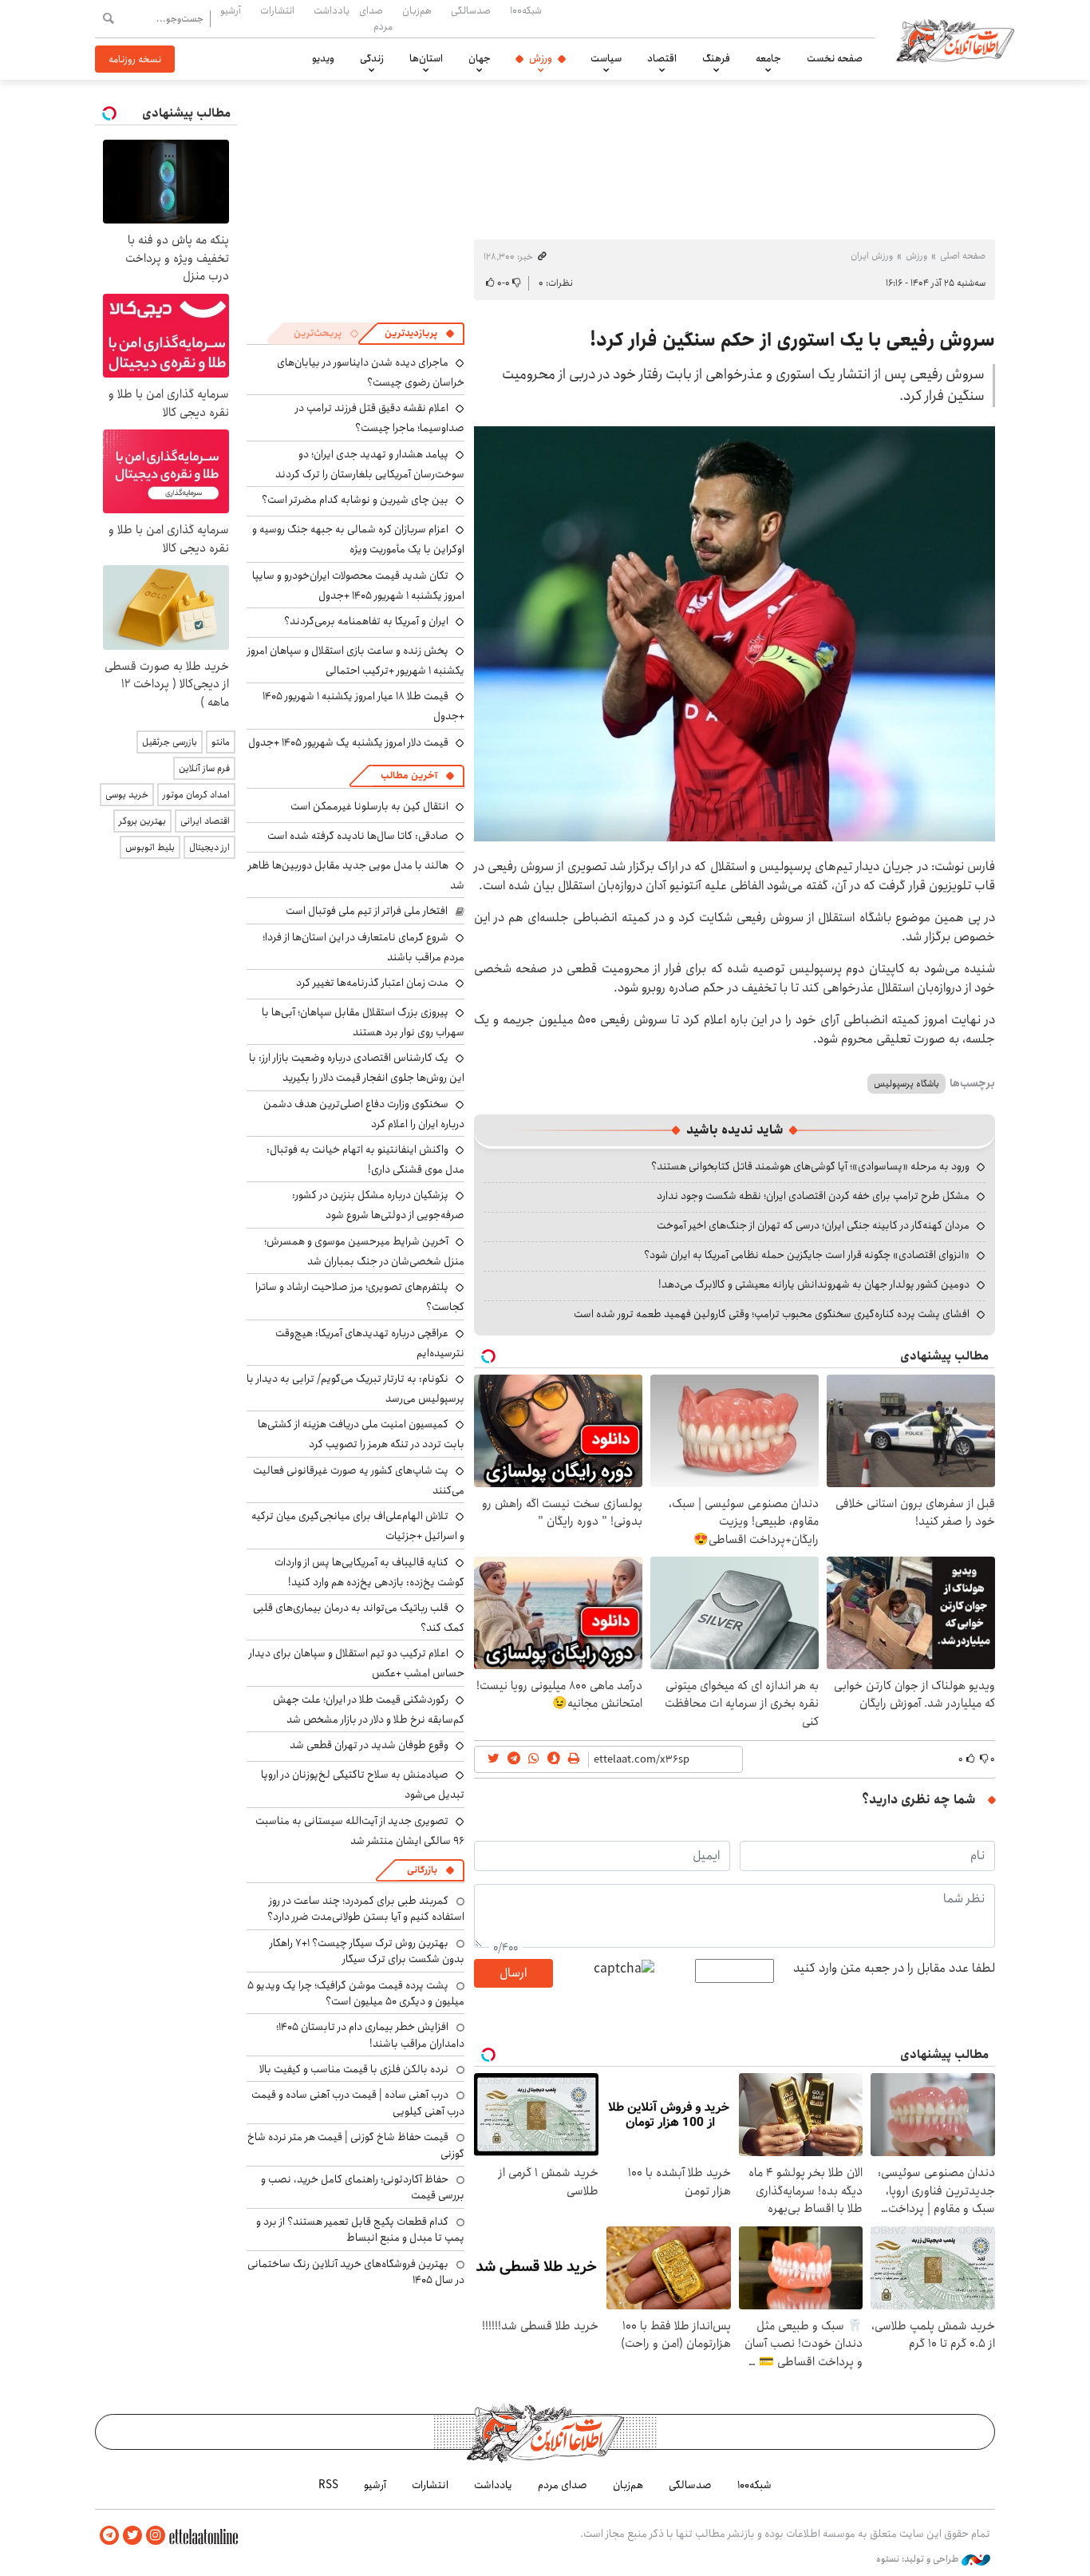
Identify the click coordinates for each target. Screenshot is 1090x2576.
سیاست (606, 58)
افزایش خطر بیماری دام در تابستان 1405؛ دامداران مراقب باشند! (370, 2035)
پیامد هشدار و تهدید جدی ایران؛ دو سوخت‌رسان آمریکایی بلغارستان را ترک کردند (370, 464)
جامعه (768, 58)
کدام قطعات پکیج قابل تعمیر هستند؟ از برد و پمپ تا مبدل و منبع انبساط (360, 2230)
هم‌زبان (417, 10)
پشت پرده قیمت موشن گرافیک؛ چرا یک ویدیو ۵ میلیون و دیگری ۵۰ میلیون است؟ (356, 1993)
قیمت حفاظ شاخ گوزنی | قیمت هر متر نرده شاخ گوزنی (356, 2145)
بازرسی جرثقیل (170, 742)
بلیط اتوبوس (150, 847)
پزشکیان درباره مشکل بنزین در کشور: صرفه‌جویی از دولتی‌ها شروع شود (378, 1205)
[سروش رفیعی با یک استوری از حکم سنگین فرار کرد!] (735, 634)
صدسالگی (471, 10)
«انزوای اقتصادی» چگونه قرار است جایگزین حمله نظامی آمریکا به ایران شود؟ (807, 1255)
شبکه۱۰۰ (526, 10)
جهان (480, 58)
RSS (328, 2485)
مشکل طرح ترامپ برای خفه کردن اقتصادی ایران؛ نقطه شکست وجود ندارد (813, 1196)
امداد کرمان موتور (196, 795)
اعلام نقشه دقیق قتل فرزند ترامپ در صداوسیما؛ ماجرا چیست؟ (380, 418)
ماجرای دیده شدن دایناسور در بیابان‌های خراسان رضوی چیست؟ (371, 372)
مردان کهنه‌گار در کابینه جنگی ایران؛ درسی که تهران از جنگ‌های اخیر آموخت (813, 1225)
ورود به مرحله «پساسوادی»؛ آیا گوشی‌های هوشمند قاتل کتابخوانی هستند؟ (810, 1166)
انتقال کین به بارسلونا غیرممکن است (369, 806)
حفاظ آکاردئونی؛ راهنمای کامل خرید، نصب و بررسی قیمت (363, 2187)
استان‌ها (426, 58)
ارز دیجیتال (209, 847)
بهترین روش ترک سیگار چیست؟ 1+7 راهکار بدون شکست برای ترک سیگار (367, 1951)
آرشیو (231, 10)
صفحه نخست (835, 58)
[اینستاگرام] (156, 2536)
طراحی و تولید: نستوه (919, 2559)
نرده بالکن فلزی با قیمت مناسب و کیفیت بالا (354, 2069)
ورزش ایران (872, 256)
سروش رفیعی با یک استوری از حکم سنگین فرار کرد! (792, 340)
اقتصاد (662, 58)
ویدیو (323, 58)
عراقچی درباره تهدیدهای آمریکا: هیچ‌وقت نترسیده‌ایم (370, 1343)
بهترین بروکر (142, 821)
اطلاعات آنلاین (955, 40)
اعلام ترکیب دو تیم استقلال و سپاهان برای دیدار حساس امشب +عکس (357, 1663)
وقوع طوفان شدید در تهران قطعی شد (369, 1745)
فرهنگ (716, 58)
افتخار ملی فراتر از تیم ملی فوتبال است (367, 911)
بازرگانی (422, 1870)
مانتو (221, 742)
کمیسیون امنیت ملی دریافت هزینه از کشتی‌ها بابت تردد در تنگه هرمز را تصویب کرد (361, 1434)
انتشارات (277, 10)
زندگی (372, 58)
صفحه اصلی (963, 256)
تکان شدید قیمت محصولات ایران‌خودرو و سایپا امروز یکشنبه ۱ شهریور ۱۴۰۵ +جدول (358, 586)
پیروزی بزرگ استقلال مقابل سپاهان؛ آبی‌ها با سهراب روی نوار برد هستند (363, 1022)
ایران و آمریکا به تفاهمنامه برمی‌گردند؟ (366, 621)
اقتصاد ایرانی (205, 821)
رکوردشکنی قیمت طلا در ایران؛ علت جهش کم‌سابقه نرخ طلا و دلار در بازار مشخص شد (369, 1709)
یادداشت (332, 10)
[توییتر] (132, 2536)
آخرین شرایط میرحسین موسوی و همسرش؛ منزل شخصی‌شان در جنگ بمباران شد (364, 1251)
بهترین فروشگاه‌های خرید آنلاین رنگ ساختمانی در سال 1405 (356, 2272)
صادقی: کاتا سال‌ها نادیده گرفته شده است (358, 836)
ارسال (513, 1973)
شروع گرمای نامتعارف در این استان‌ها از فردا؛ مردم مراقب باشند (363, 947)
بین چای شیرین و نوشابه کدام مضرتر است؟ (355, 500)
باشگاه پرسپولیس (906, 1084)
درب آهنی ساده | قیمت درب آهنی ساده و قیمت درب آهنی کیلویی (358, 2103)
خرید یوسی (127, 795)
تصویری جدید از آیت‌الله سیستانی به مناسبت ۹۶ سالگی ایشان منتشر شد (360, 1831)
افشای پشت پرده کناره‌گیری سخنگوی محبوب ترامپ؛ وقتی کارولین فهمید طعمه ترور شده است (772, 1314)
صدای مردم (376, 18)
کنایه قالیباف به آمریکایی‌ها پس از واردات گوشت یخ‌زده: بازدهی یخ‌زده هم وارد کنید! (369, 1572)
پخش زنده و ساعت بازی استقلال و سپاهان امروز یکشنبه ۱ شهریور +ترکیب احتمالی (356, 661)
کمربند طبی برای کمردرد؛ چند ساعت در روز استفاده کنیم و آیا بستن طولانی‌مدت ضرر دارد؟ (366, 1909)
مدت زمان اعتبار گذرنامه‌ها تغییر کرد (372, 983)
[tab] (420, 334)
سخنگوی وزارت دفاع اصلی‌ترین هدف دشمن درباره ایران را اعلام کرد (364, 1114)
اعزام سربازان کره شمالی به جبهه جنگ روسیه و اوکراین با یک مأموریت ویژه (358, 539)
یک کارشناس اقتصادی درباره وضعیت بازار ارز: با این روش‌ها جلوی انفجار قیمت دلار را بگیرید (357, 1068)
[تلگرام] (109, 2536)
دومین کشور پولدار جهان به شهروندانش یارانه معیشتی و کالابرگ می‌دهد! (814, 1284)
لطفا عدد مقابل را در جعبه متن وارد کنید (894, 1969)
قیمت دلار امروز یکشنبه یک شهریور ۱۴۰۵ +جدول (348, 742)
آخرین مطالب (409, 776)
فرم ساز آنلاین (204, 768)
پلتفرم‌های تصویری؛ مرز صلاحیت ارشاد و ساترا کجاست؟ (360, 1297)
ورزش (541, 58)
